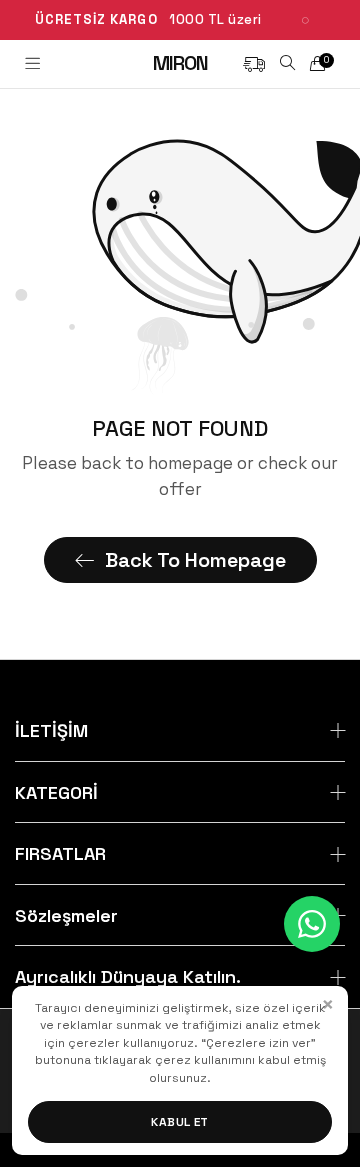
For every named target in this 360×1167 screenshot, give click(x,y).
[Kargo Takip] (254, 63)
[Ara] (287, 63)
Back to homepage (195, 560)
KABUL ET (180, 1122)
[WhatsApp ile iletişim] (312, 924)
